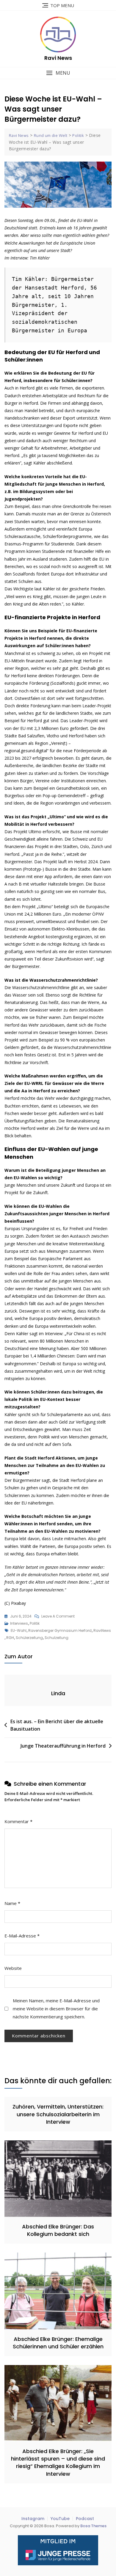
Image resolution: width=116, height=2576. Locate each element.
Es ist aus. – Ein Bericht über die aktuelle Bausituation (57, 1725)
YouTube (60, 2519)
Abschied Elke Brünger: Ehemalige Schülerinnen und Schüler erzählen (58, 2343)
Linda (58, 1693)
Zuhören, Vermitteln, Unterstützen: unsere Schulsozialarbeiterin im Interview (58, 2114)
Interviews (19, 1623)
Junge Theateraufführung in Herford (63, 1746)
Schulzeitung (57, 1638)
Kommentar (18, 1821)
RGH (10, 1638)
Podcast (85, 2519)
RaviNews (102, 1630)
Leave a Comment (58, 1617)
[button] (58, 73)
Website (13, 1968)
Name (12, 1903)
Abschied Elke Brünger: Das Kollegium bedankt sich (58, 2230)
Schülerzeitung (29, 1638)
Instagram (33, 2519)
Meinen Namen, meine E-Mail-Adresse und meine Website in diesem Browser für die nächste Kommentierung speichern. (56, 2009)
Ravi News (58, 58)
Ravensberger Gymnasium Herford (60, 1630)
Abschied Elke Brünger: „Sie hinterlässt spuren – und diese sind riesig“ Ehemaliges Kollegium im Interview (58, 2462)
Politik (35, 1623)
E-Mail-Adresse (22, 1936)
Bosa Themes (93, 2526)
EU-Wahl (19, 1630)
